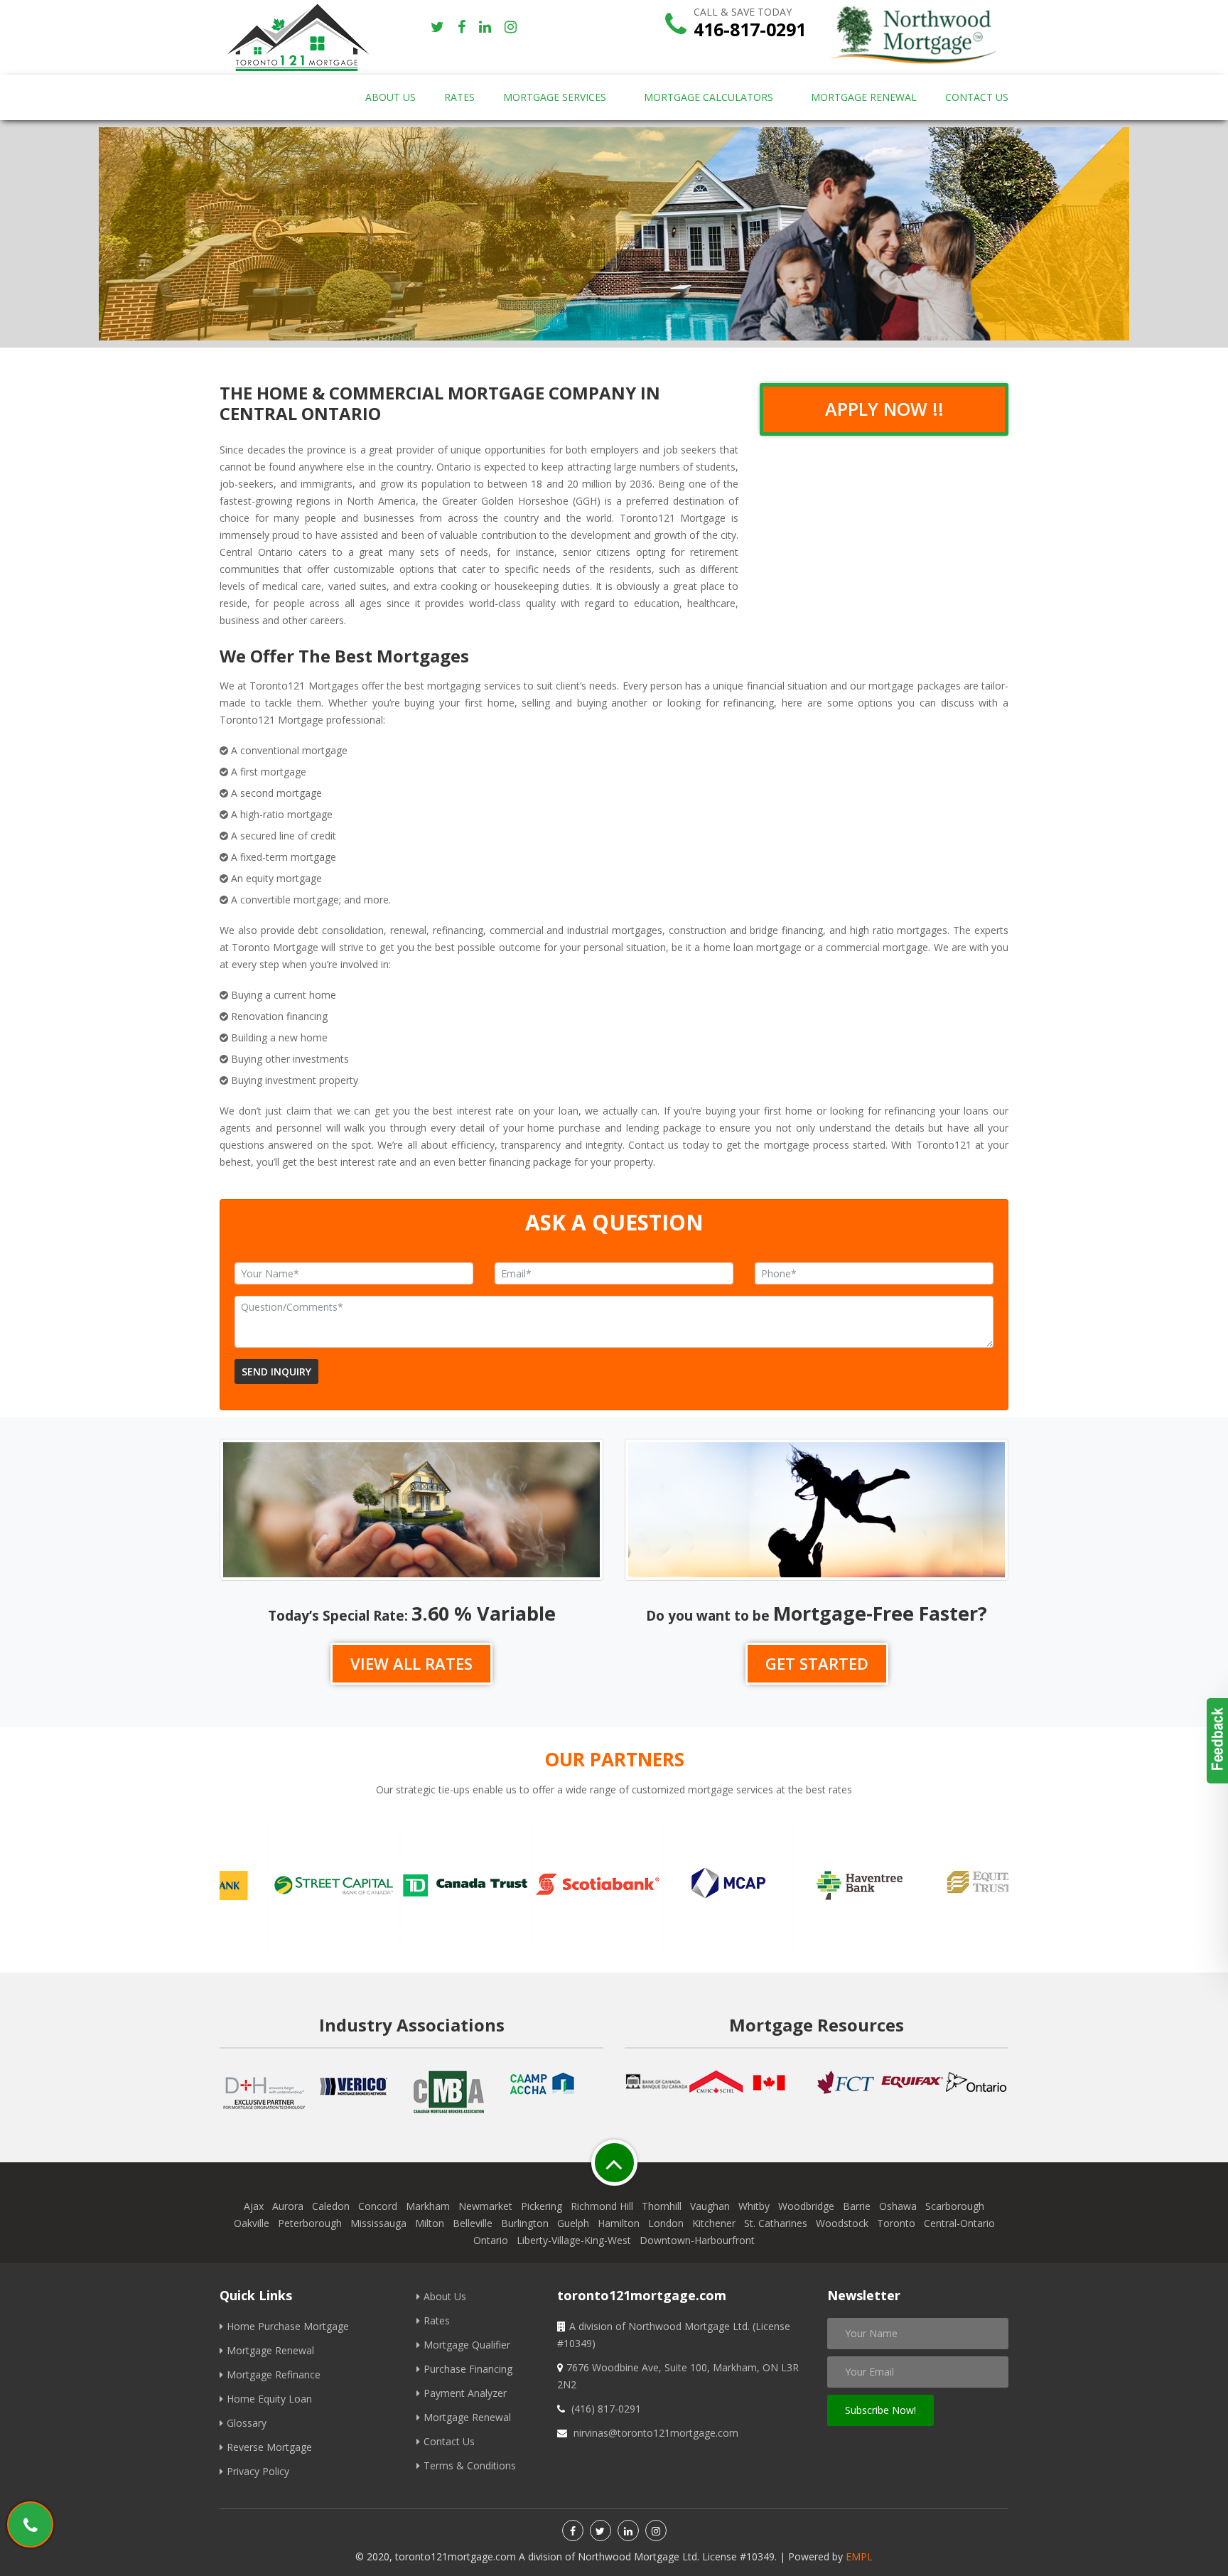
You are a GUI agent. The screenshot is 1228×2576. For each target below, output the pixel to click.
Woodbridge (806, 2206)
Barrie (857, 2206)
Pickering (542, 2206)
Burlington (525, 2223)
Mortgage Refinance (274, 2374)
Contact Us (449, 2441)
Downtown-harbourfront (697, 2240)
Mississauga (378, 2223)
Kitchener (714, 2223)
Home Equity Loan (269, 2399)
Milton (430, 2223)
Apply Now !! (884, 409)
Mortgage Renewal (270, 2350)
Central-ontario (959, 2223)
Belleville (473, 2223)
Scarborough (955, 2206)
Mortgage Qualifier (467, 2345)
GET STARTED (817, 1663)
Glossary (247, 2423)
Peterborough (310, 2223)
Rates (437, 2320)
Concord (378, 2206)
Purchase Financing (468, 2369)
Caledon (331, 2206)
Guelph (573, 2223)
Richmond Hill (602, 2206)
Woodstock (842, 2223)
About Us (391, 97)
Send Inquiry (276, 1372)
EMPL (859, 2556)
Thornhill (662, 2206)
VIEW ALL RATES (411, 1663)
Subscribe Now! (880, 2410)
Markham (428, 2206)
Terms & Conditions (470, 2465)
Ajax (254, 2206)
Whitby (754, 2206)
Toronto (896, 2223)
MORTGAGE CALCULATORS (709, 97)
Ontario (491, 2240)
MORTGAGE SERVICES (555, 97)
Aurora (288, 2206)
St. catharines (776, 2223)
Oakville (252, 2223)
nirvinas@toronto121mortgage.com (656, 2433)
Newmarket (485, 2206)
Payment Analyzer (465, 2393)
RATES (459, 97)
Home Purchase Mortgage (288, 2326)
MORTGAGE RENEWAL (864, 97)
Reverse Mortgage (269, 2447)
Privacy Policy (258, 2471)
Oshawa (898, 2206)
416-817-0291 (750, 29)
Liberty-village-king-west (574, 2240)
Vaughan (710, 2206)
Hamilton (619, 2223)
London (666, 2223)
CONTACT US (977, 97)
